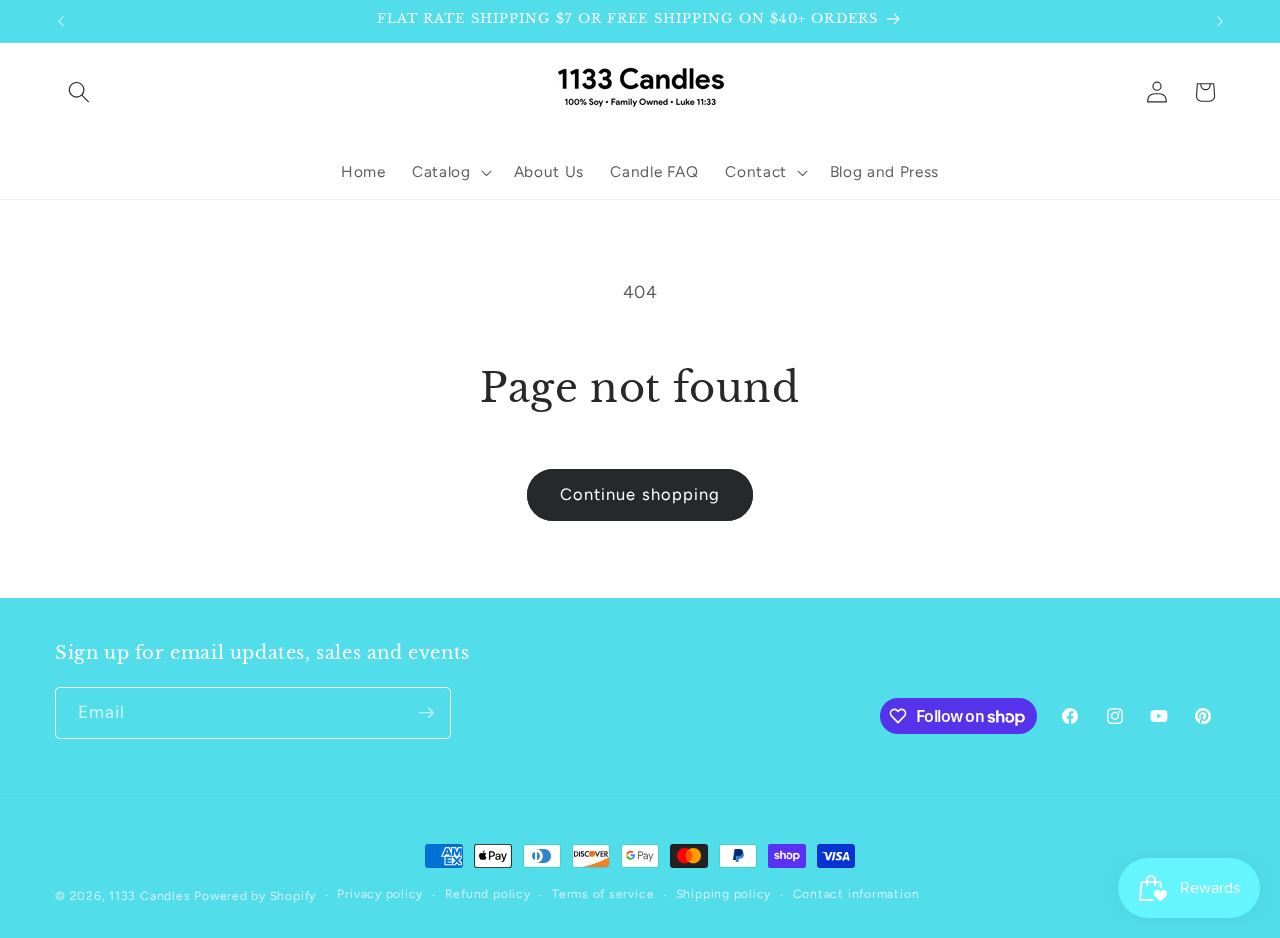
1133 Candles (149, 896)
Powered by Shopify (255, 896)
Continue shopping (640, 494)
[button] (79, 92)
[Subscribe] (426, 713)
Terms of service (603, 894)
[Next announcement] (1220, 21)
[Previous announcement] (61, 21)
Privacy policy (380, 894)
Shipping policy (724, 894)
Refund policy (488, 894)
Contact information (856, 894)
